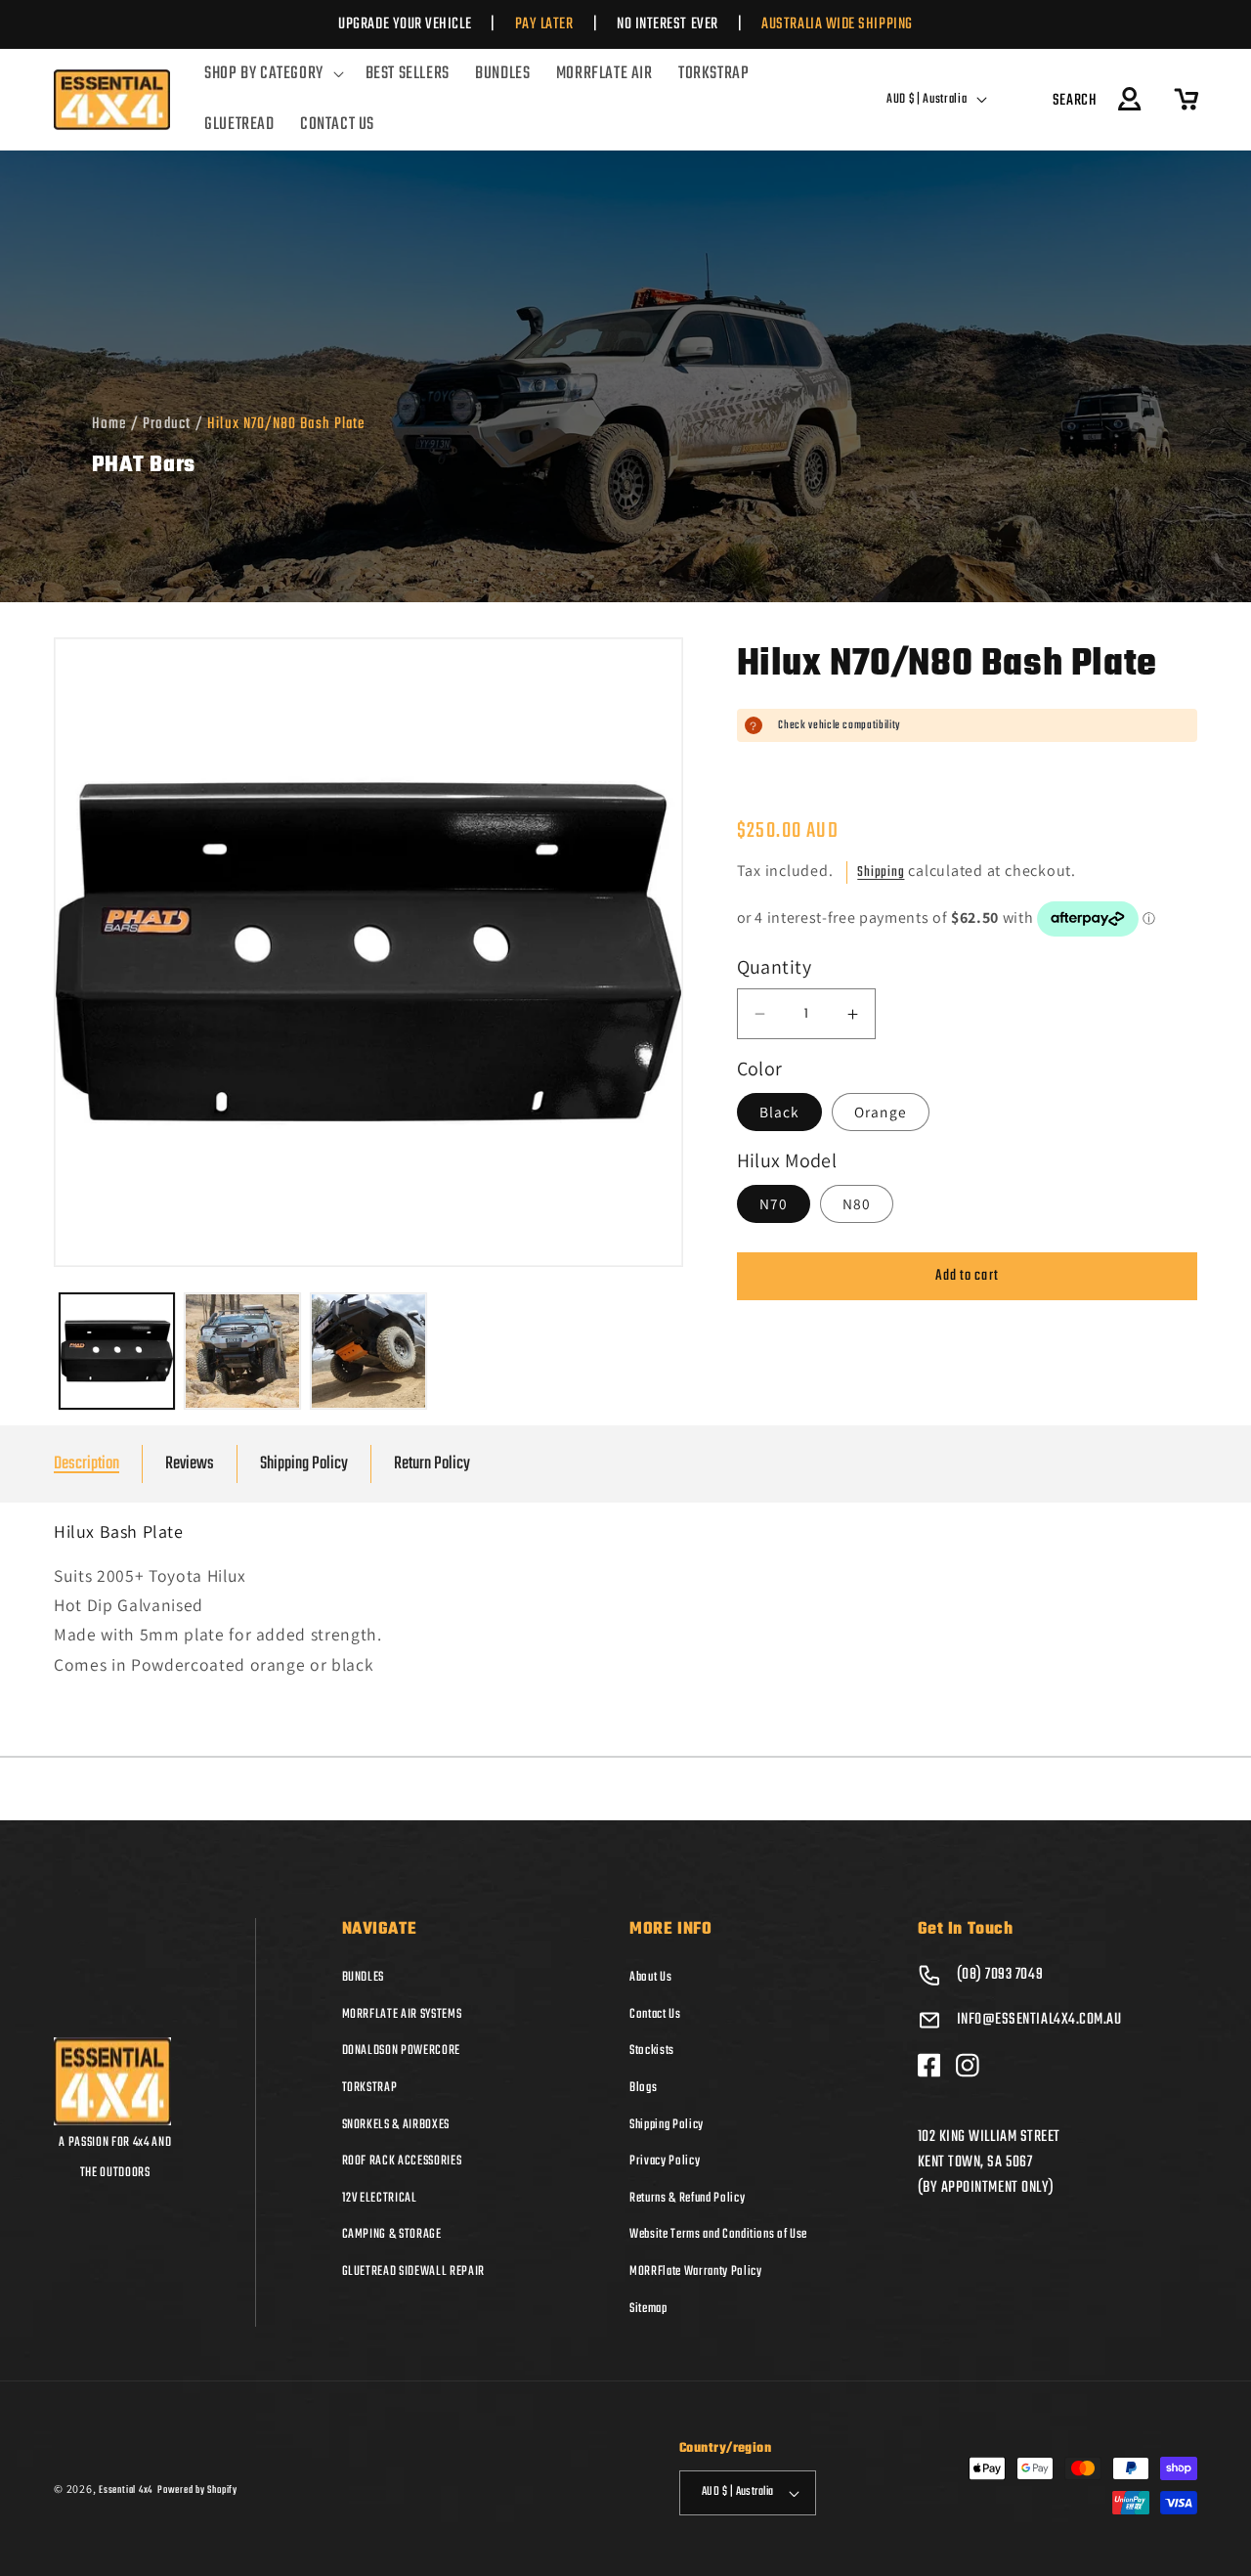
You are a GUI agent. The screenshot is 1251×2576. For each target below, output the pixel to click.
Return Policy (432, 1464)
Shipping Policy (304, 1464)
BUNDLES (364, 1977)
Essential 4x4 (126, 2490)
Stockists (652, 2050)
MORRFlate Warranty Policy (696, 2271)
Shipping (881, 873)
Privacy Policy (665, 2161)
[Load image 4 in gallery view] (368, 1351)
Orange (881, 1112)
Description (86, 1464)
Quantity (775, 968)
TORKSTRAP (370, 2087)
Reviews (190, 1464)
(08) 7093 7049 (1000, 1975)
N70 (774, 1203)
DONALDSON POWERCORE (402, 2050)
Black (780, 1112)
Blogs (643, 2087)
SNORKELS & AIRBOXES (396, 2124)
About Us (650, 1977)
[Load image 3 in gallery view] (242, 1351)
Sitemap (648, 2308)
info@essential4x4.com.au (1039, 2020)
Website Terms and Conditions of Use (718, 2234)
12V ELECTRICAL (380, 2198)
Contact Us (655, 2014)
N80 (857, 1203)
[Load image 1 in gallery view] (117, 1351)
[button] (272, 74)
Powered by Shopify (197, 2490)
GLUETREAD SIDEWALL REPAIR (414, 2271)
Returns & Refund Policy (687, 2198)
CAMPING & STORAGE (392, 2234)
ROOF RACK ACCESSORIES (402, 2161)
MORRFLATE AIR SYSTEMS (402, 2014)
